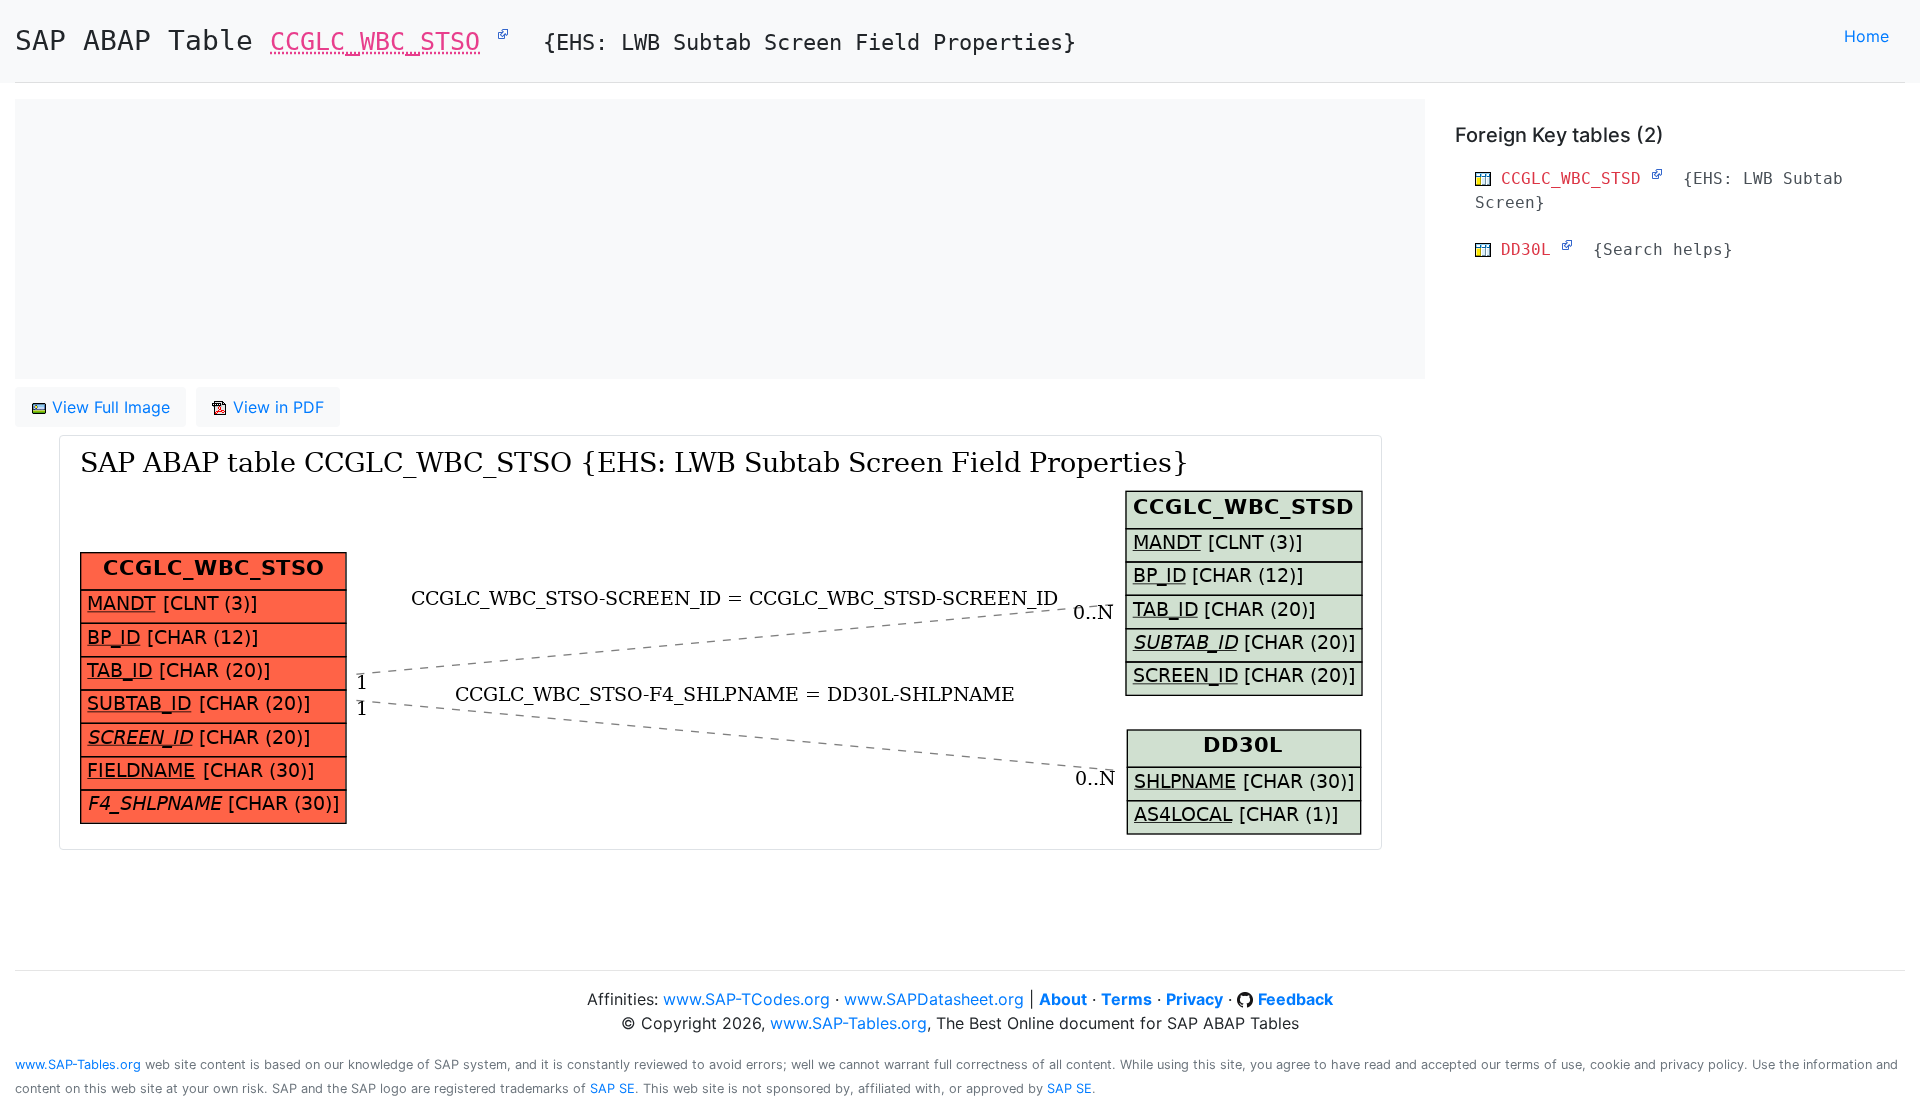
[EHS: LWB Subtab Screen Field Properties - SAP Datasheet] (503, 33)
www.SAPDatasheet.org (934, 999)
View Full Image (108, 407)
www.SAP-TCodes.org (746, 999)
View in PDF (276, 407)
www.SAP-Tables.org (848, 1023)
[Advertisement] (615, 239)
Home (1866, 36)
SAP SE (612, 1088)
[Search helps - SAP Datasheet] (1567, 245)
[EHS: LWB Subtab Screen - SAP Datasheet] (1657, 174)
